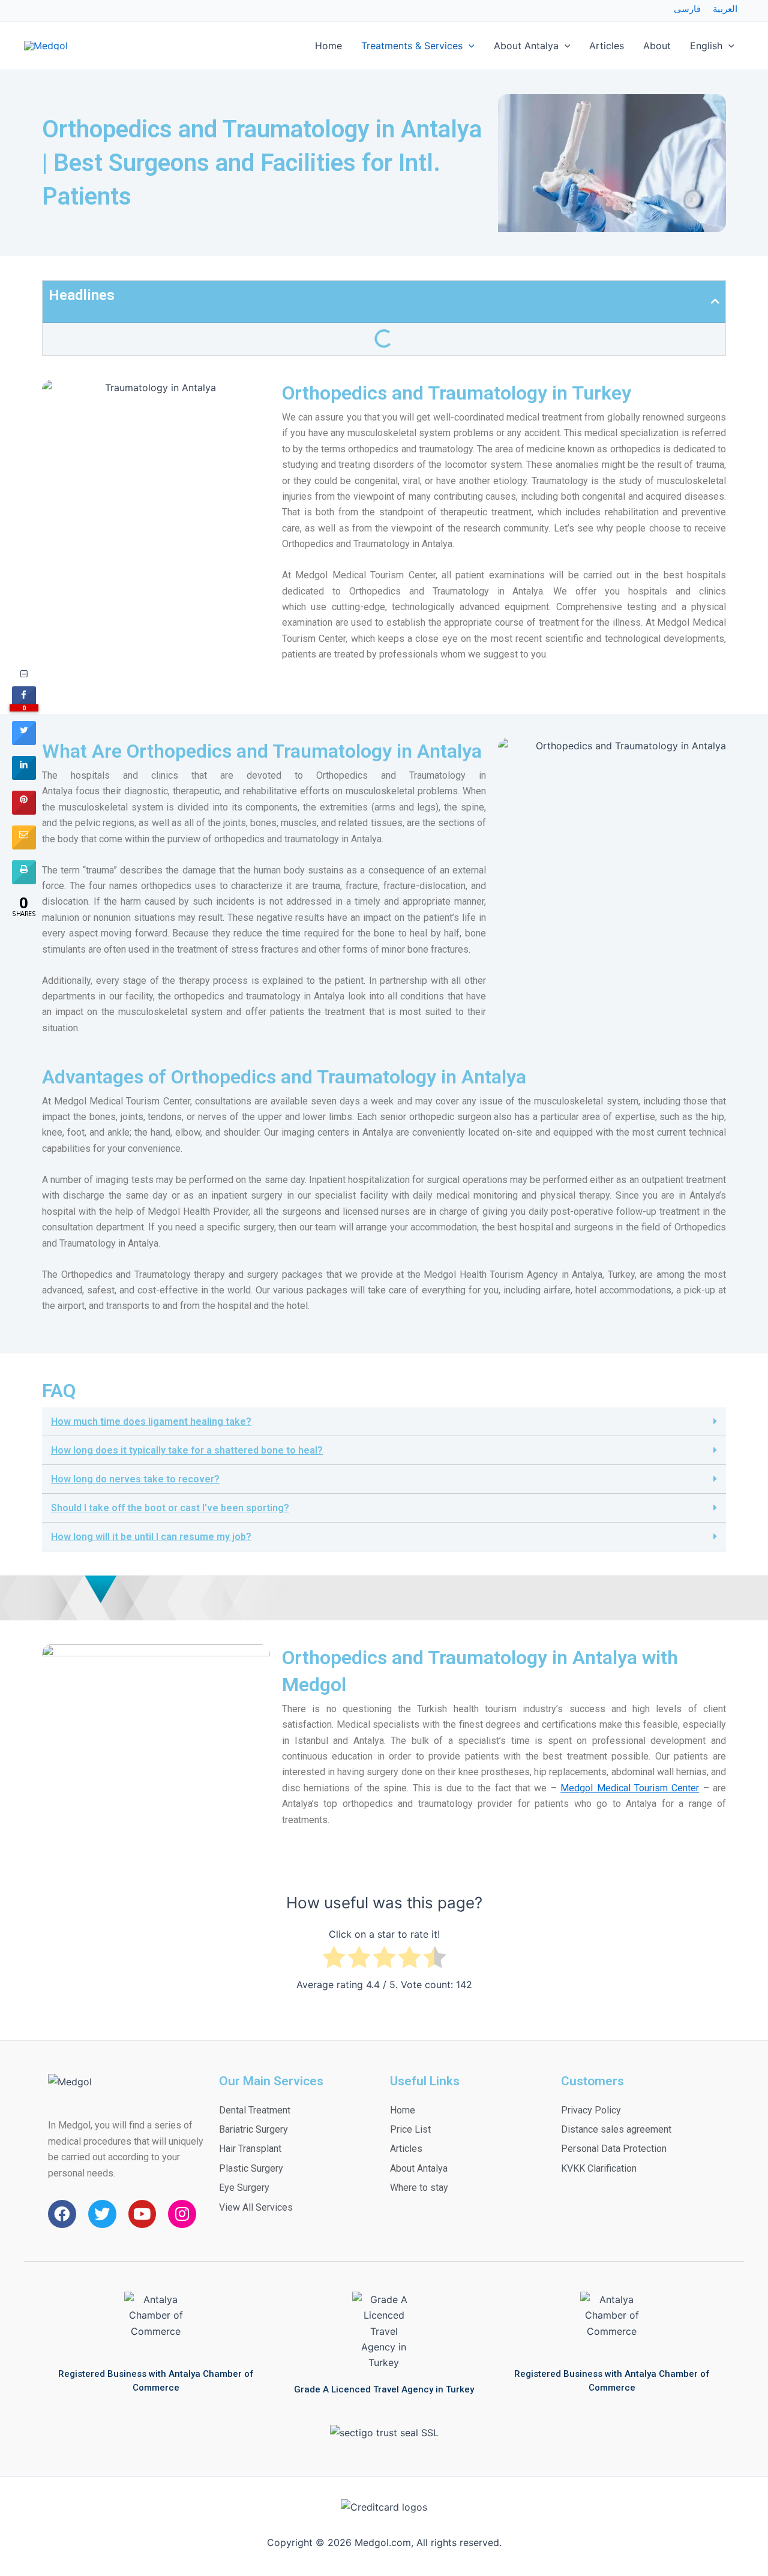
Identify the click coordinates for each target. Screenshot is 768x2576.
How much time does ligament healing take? (151, 1421)
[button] (384, 1422)
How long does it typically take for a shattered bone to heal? (187, 1450)
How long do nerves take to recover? (135, 1479)
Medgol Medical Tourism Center (630, 1788)
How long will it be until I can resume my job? (151, 1537)
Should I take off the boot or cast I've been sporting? (170, 1508)
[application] (469, 46)
